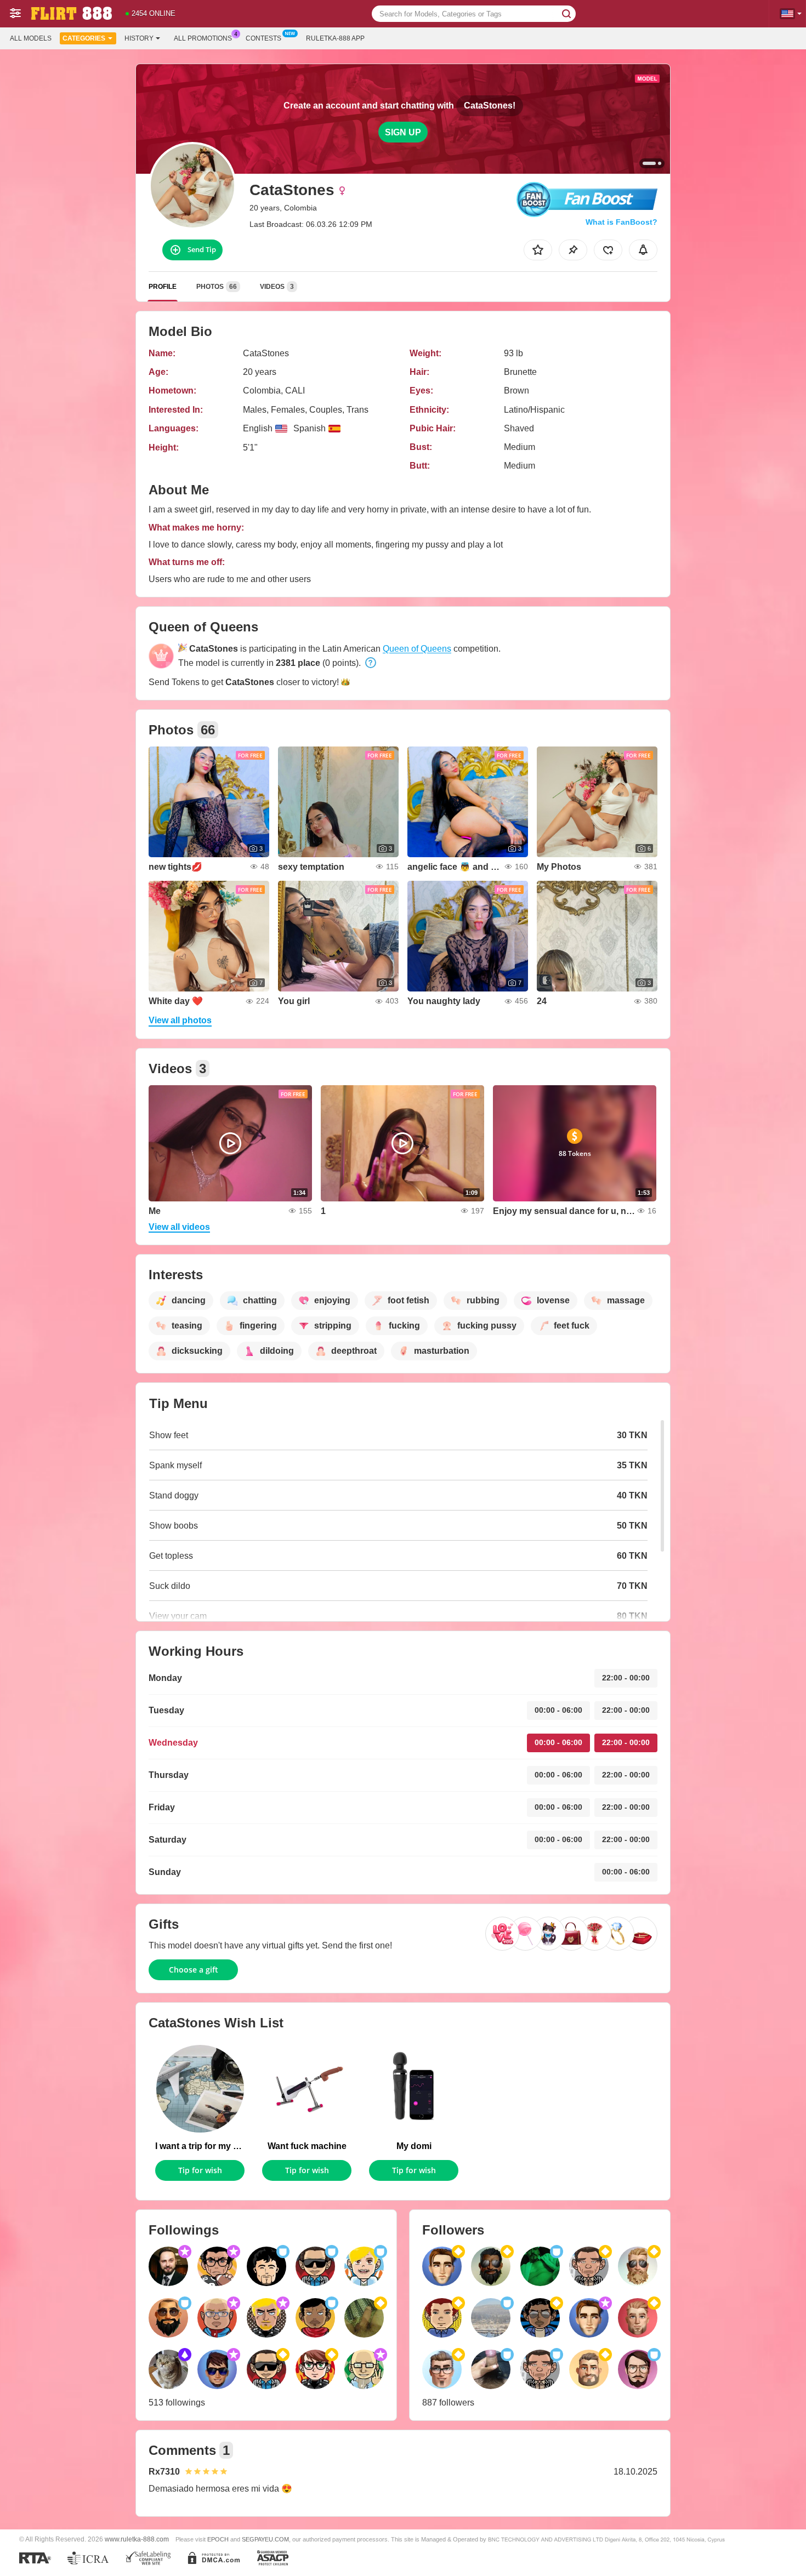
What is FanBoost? (621, 222)
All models (31, 38)
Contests (263, 38)
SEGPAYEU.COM (265, 2539)
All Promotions (203, 38)
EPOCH (218, 2539)
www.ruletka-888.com (137, 2539)
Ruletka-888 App (335, 38)
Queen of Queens (417, 649)
